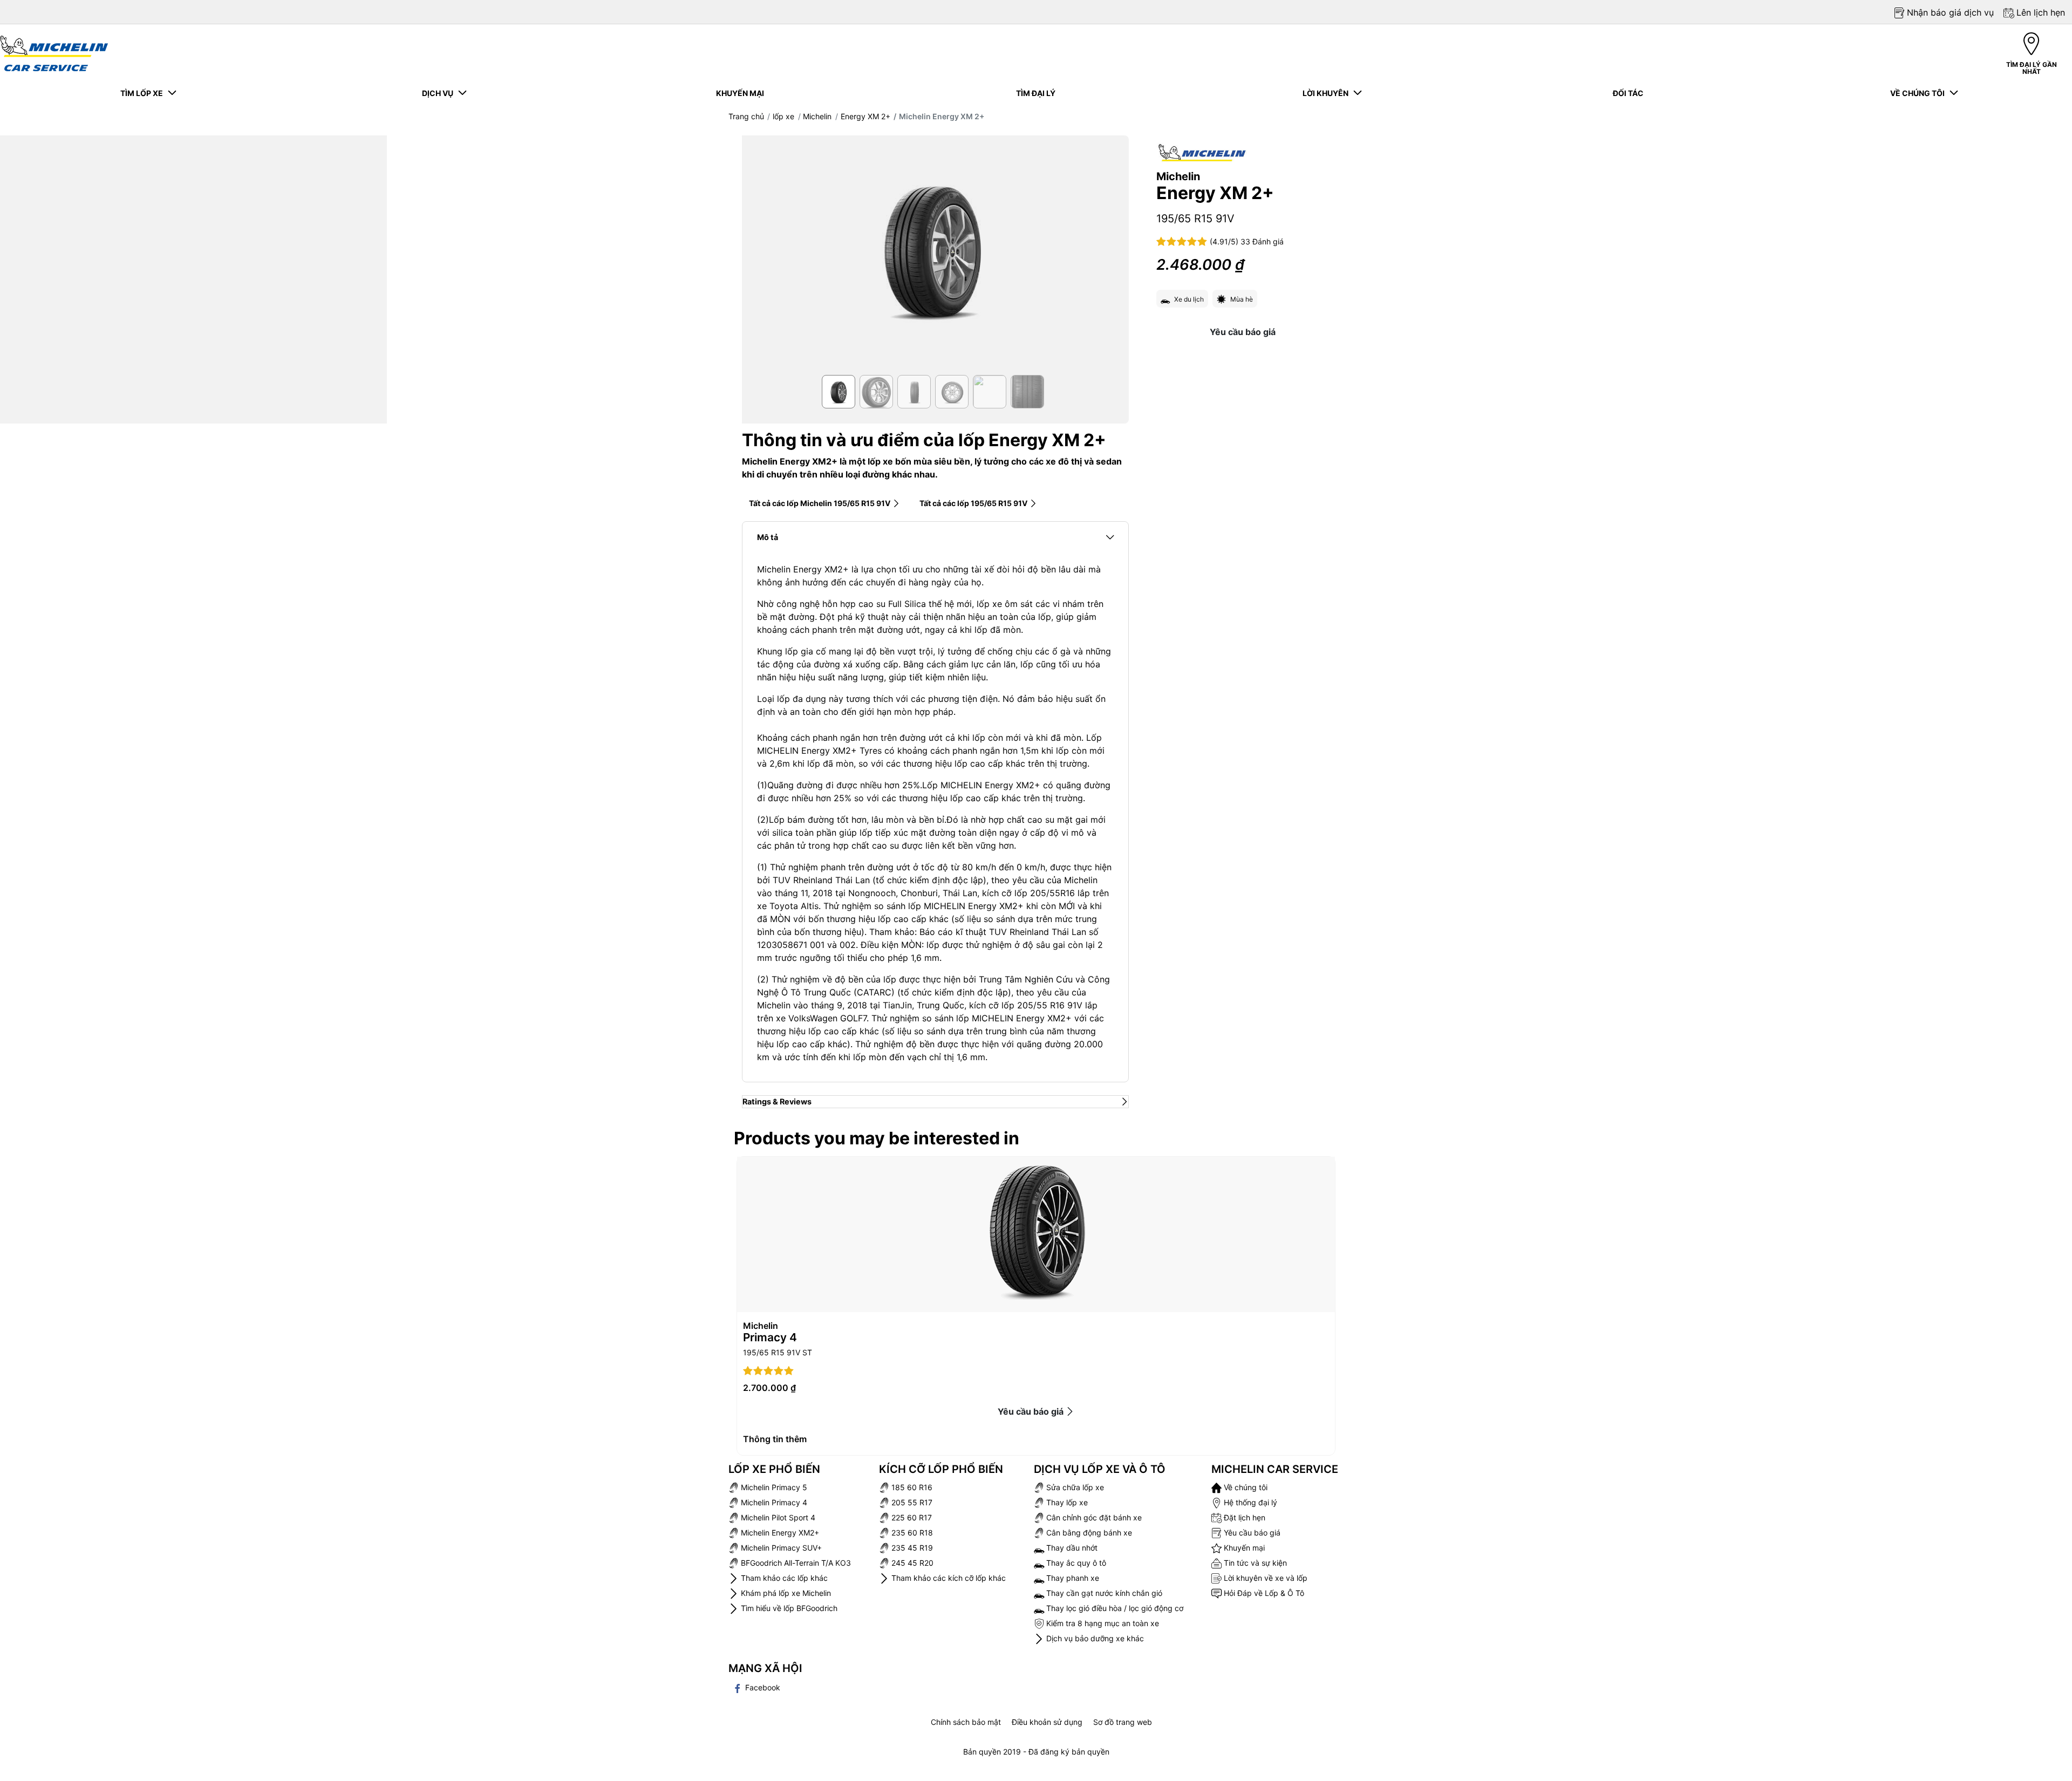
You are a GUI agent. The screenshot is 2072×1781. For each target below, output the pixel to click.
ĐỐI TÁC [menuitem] (1628, 93)
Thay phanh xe (1072, 1578)
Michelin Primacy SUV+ (780, 1548)
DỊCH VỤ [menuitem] (439, 93)
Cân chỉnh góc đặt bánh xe (1093, 1517)
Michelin (817, 116)
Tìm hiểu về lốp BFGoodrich (788, 1608)
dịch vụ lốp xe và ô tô (1100, 1469)
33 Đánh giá (1262, 241)
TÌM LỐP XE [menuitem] (143, 93)
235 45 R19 (911, 1548)
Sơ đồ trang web (1123, 1722)
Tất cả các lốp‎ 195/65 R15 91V (973, 503)
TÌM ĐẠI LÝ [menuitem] (1036, 93)
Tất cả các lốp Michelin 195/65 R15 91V (820, 503)
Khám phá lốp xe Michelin (785, 1593)
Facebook (762, 1687)
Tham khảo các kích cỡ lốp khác (948, 1578)
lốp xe (783, 116)
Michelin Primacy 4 (773, 1502)
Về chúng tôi (1245, 1487)
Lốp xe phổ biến (774, 1469)
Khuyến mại (1243, 1548)
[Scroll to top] (2044, 1758)
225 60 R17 (911, 1517)
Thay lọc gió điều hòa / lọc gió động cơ (1114, 1608)
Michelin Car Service (1275, 1469)
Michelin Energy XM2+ (779, 1533)
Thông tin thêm (775, 1439)
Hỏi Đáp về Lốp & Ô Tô (1263, 1593)
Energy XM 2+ (865, 116)
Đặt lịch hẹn (1243, 1517)
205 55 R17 (911, 1502)
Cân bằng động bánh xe (1088, 1533)
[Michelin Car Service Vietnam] (54, 53)
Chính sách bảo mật (966, 1722)
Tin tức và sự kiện (1254, 1563)
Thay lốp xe (1066, 1502)
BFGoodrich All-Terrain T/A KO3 (795, 1563)
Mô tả (768, 537)
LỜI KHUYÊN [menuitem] (1327, 93)
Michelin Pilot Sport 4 (777, 1517)
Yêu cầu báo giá (1243, 332)
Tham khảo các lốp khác (783, 1578)
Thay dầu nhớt (1071, 1548)
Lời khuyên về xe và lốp (1265, 1578)
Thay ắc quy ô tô (1075, 1563)
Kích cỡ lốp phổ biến (941, 1469)
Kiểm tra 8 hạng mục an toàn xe (1102, 1623)
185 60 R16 (911, 1487)
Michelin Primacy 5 (773, 1487)
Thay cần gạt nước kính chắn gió (1103, 1593)
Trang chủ (746, 116)
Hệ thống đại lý (1249, 1502)
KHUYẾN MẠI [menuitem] (740, 93)
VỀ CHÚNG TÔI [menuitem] (1919, 93)
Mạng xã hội (765, 1668)
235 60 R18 (911, 1533)
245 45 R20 (911, 1563)
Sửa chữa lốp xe (1074, 1487)
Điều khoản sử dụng (1047, 1722)
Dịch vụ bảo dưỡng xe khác (1094, 1638)
